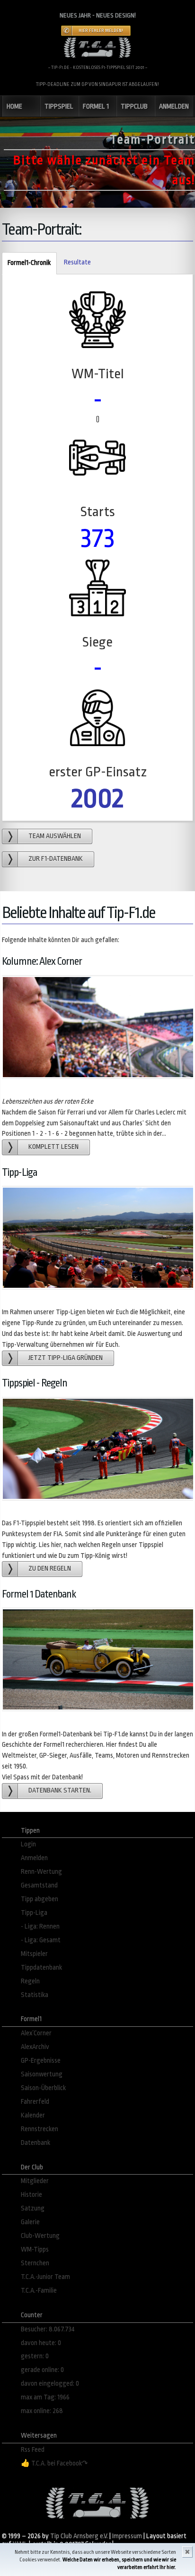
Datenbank (35, 2143)
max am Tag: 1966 (45, 2397)
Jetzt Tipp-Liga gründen (66, 1358)
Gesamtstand (39, 1885)
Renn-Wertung (41, 1872)
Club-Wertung (40, 2236)
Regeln (30, 1981)
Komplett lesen (53, 1147)
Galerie (30, 2222)
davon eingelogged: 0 (50, 2384)
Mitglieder (35, 2181)
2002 (97, 798)
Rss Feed (33, 2450)
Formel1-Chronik (26, 263)
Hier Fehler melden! (101, 31)
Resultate (77, 262)
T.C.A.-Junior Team (45, 2277)
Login (28, 1844)
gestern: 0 (35, 2356)
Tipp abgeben (40, 1899)
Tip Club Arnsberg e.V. (79, 2536)
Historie (31, 2195)
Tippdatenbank (41, 1968)
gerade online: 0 (42, 2370)
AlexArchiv (35, 2047)
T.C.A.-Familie (39, 2291)
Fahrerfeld (35, 2102)
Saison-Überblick (43, 2088)
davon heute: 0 (41, 2343)
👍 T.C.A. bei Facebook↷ (54, 2463)
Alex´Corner (36, 2033)
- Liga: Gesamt (41, 1940)
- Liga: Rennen (40, 1926)
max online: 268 (42, 2411)
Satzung (33, 2208)
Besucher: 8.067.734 (48, 2329)
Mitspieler (34, 1954)
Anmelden (34, 1858)
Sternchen (35, 2263)
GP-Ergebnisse (41, 2061)
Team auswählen (55, 836)
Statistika (35, 1995)
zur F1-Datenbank (56, 859)
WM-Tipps (35, 2249)
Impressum (127, 2536)
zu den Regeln (50, 1569)
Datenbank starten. (60, 1790)
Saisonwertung (42, 2074)
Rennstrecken (40, 2129)
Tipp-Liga (34, 1913)
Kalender (33, 2115)
